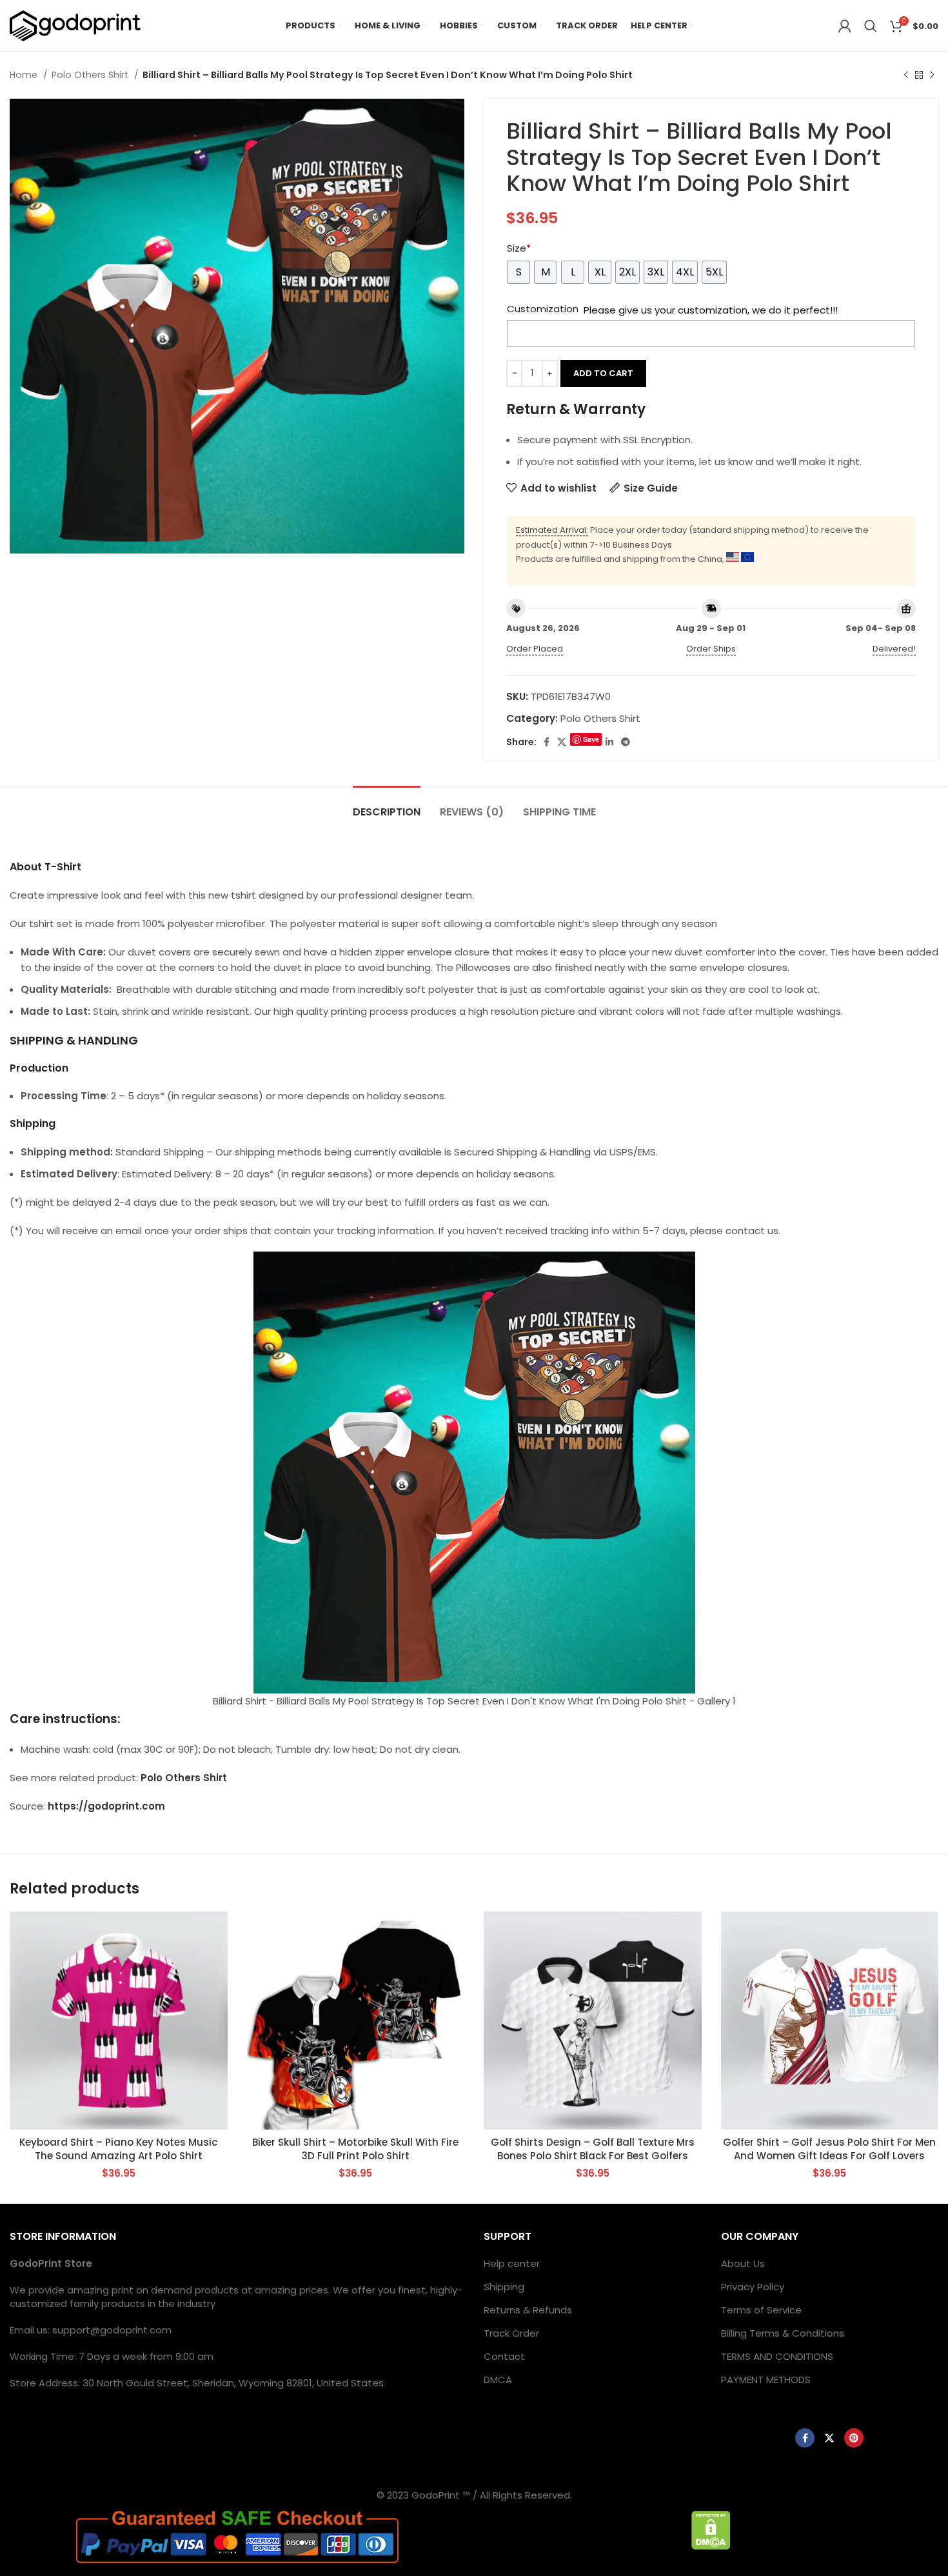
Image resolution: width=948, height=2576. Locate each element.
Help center (512, 2263)
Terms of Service (761, 2310)
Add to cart (603, 373)
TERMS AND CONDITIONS (777, 2356)
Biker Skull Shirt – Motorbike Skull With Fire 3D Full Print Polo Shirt (355, 2149)
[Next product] (932, 75)
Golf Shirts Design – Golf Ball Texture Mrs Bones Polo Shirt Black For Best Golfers (593, 2149)
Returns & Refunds (528, 2310)
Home (25, 75)
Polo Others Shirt (91, 75)
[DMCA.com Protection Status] (711, 2529)
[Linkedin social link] (609, 742)
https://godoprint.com (106, 1806)
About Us (743, 2263)
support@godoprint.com (112, 2330)
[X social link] (562, 742)
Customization (543, 309)
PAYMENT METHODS (766, 2380)
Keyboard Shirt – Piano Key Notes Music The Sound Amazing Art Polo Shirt (118, 2149)
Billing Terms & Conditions (783, 2333)
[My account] (845, 26)
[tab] (387, 805)
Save (591, 739)
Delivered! (894, 649)
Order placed (535, 649)
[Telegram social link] (626, 742)
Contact (504, 2356)
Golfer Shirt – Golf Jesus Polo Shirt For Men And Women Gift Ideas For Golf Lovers (829, 2149)
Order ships (711, 649)
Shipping (504, 2287)
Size (519, 248)
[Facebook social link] (547, 742)
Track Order (511, 2333)
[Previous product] (906, 75)
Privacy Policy (753, 2287)
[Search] (871, 26)
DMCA (498, 2380)
